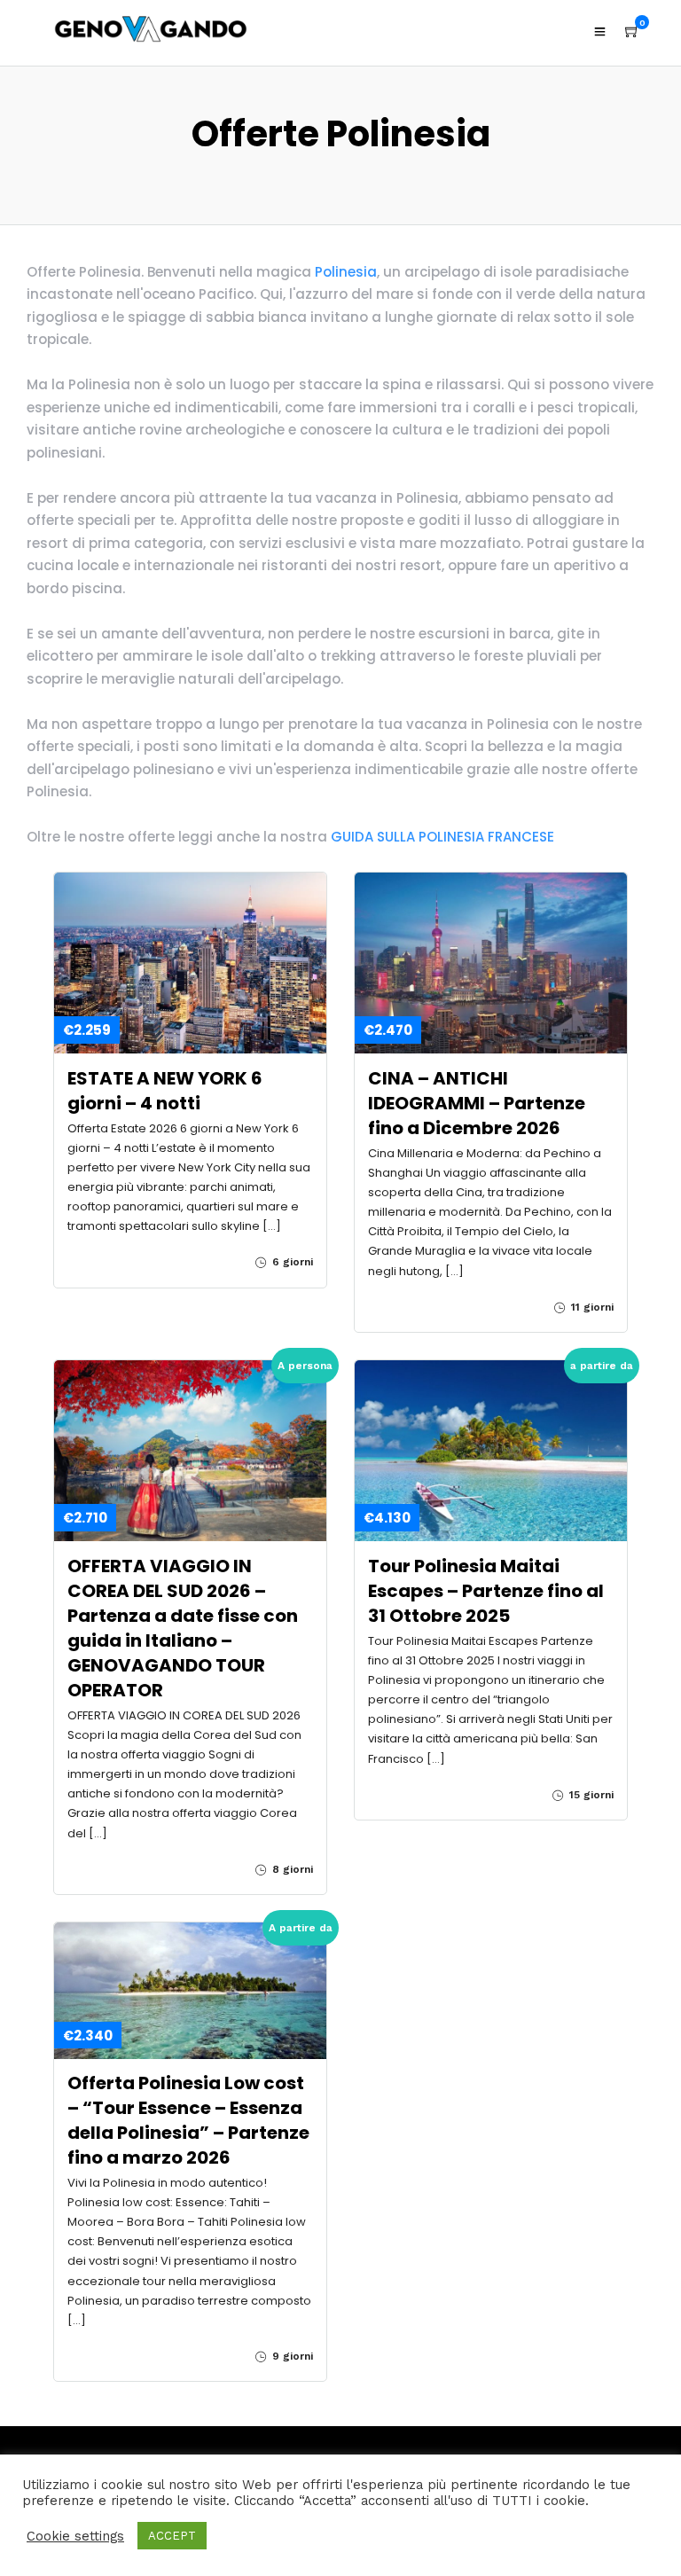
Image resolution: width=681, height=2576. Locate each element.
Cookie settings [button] (75, 2536)
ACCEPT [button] (172, 2536)
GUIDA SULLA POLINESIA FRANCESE (444, 837)
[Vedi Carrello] (632, 32)
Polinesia (346, 272)
